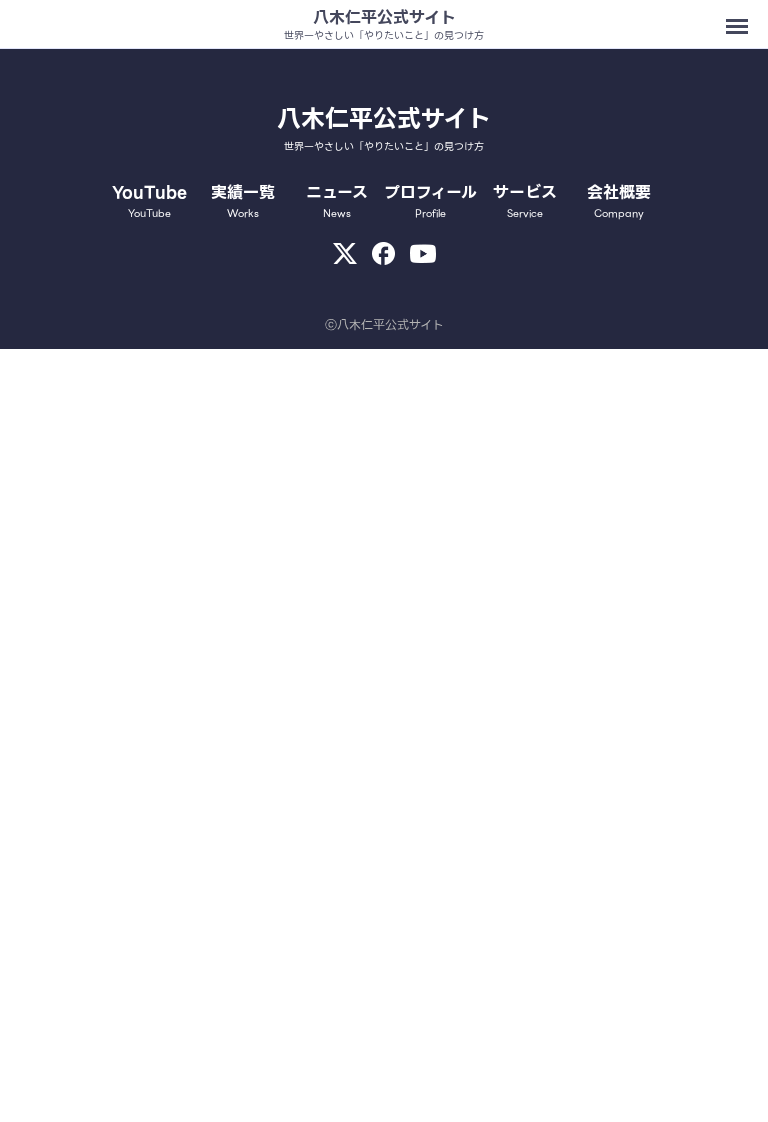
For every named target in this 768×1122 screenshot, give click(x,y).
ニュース (337, 201)
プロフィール (430, 201)
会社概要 (619, 201)
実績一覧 (243, 201)
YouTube (149, 201)
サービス (525, 201)
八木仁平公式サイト (384, 17)
